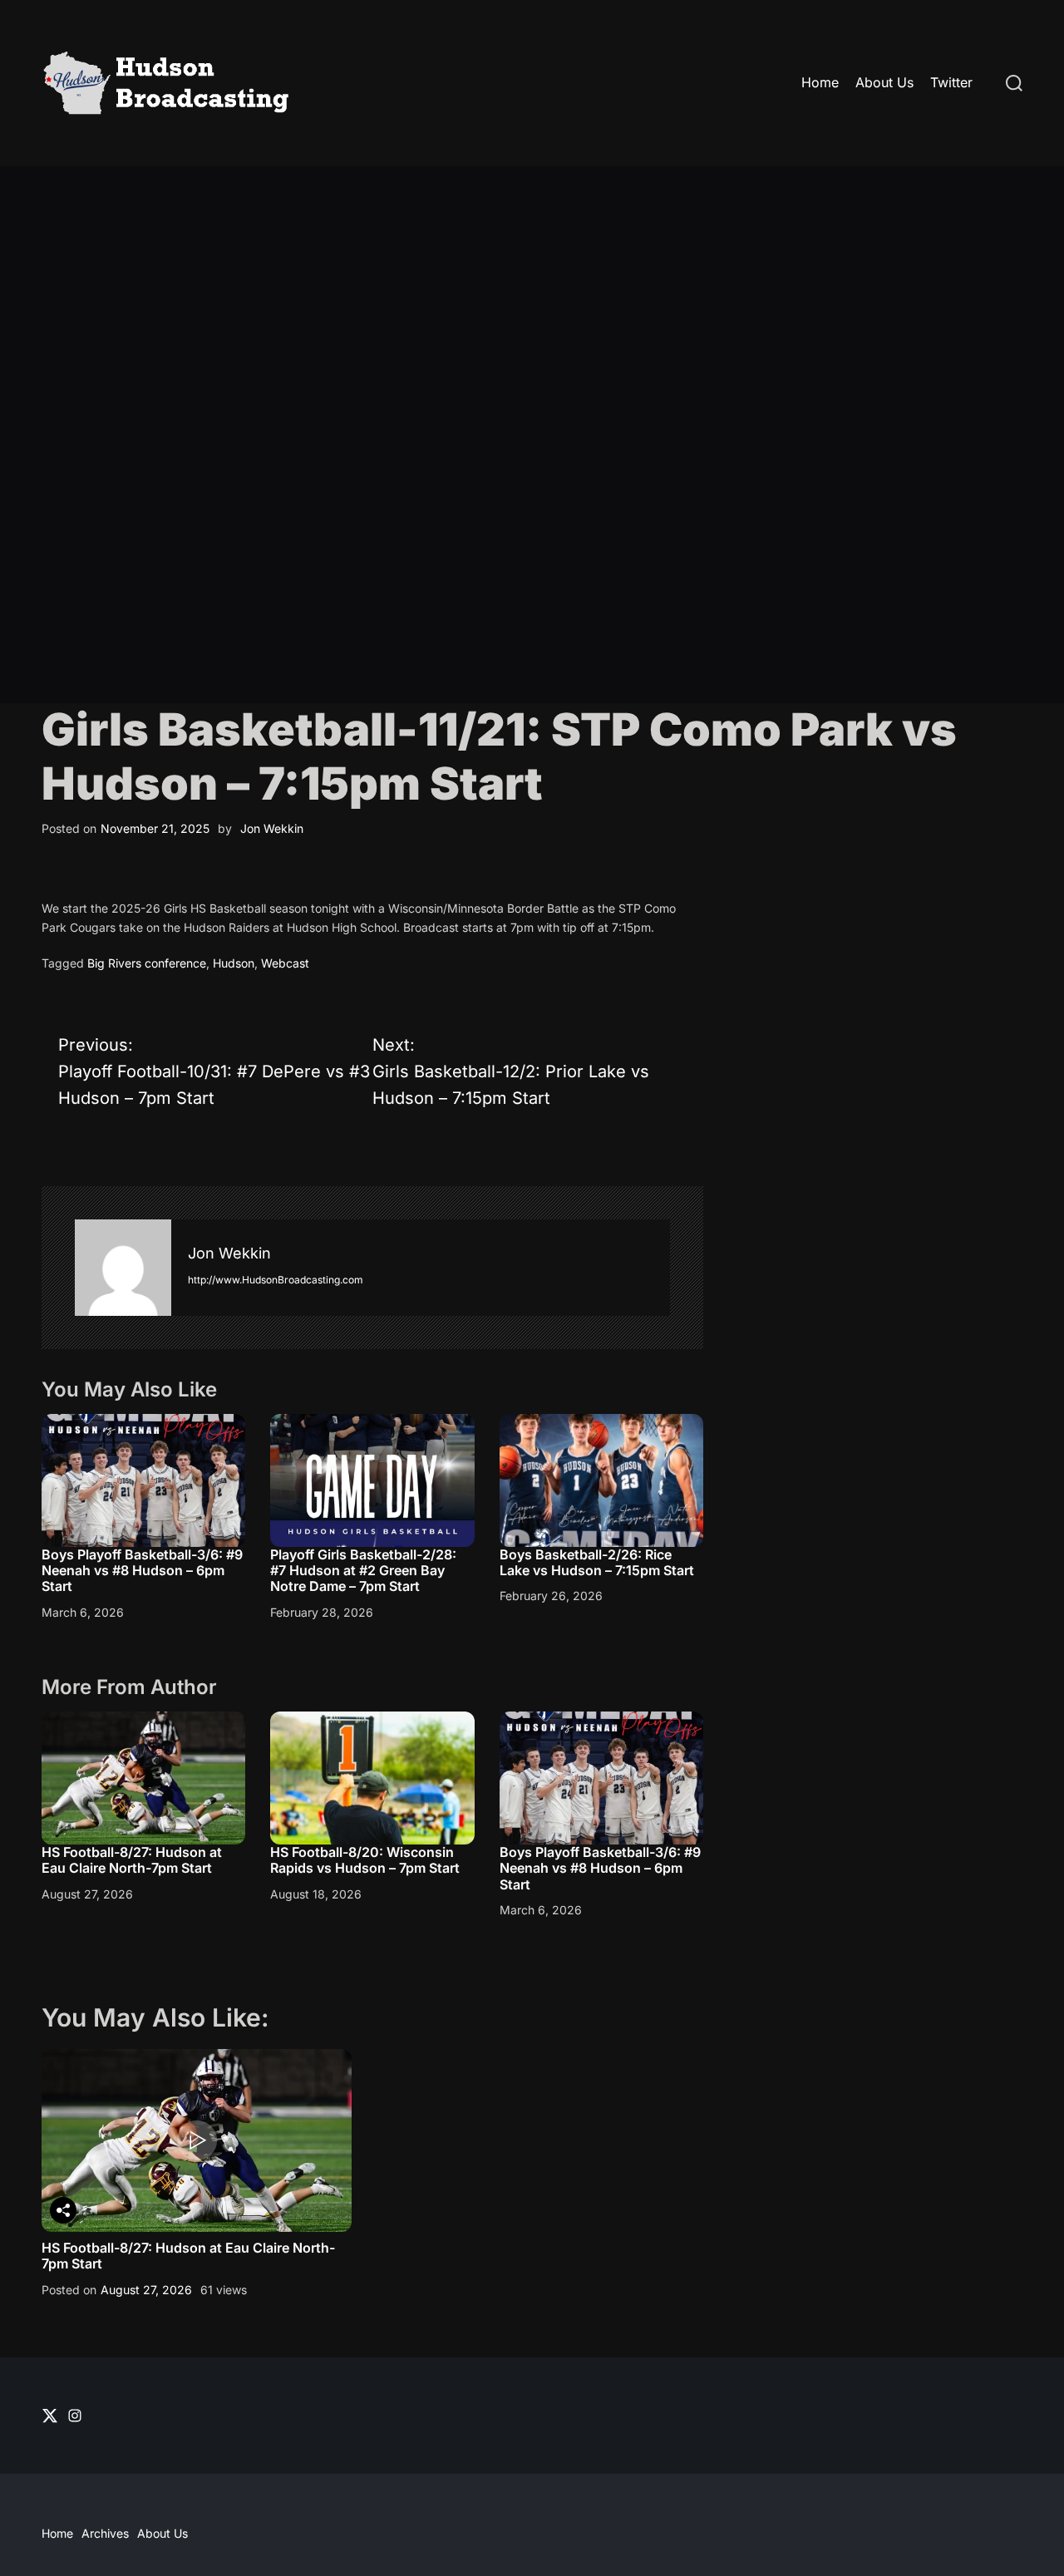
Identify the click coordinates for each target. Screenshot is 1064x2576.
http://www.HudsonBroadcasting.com (276, 1280)
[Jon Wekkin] (123, 1268)
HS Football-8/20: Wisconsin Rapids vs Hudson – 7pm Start (365, 1860)
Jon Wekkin (272, 828)
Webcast (285, 963)
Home (820, 82)
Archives (105, 2533)
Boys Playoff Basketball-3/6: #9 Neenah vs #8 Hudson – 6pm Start (142, 1570)
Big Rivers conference (147, 963)
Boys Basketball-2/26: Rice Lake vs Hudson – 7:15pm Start (597, 1562)
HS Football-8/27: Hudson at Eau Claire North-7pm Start (132, 1860)
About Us (884, 82)
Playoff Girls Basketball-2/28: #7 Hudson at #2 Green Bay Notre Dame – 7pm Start (363, 1570)
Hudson (234, 963)
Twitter (951, 82)
